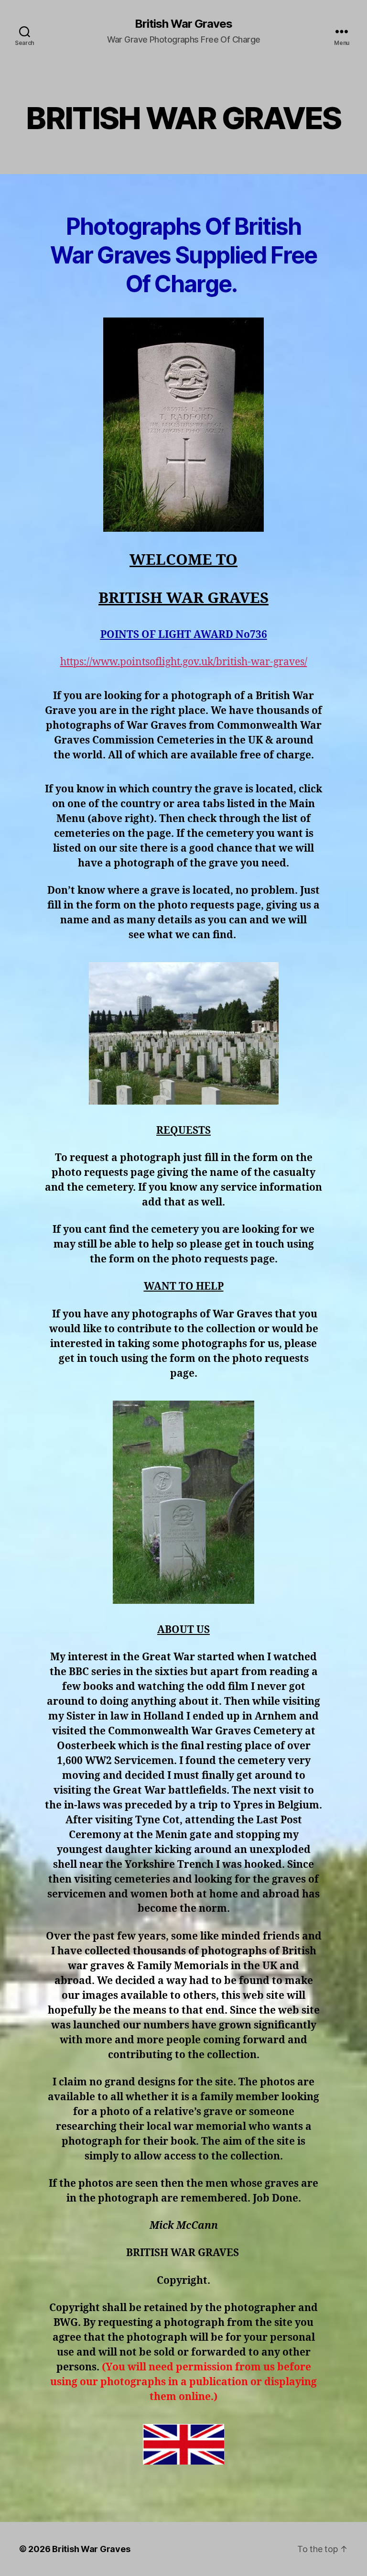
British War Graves (183, 24)
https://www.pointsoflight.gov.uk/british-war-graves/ (184, 662)
